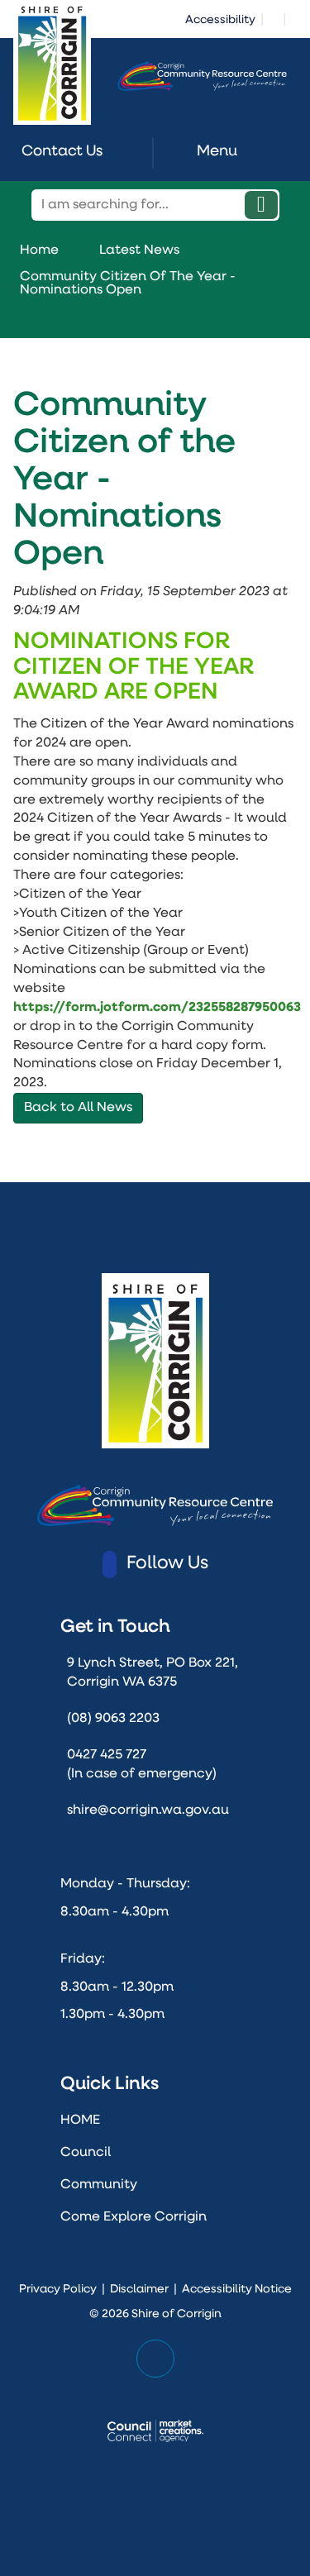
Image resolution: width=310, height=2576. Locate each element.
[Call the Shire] (294, 18)
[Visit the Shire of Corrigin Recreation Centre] (202, 76)
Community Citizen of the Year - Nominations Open (128, 284)
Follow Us (167, 1564)
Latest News (139, 250)
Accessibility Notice (237, 2290)
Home (39, 250)
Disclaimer (139, 2290)
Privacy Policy (58, 2290)
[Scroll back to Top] (155, 2359)
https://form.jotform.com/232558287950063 (157, 1008)
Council (86, 2153)
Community (99, 2185)
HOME (80, 2120)
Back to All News (78, 1108)
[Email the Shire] (274, 18)
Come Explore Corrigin (134, 2217)
